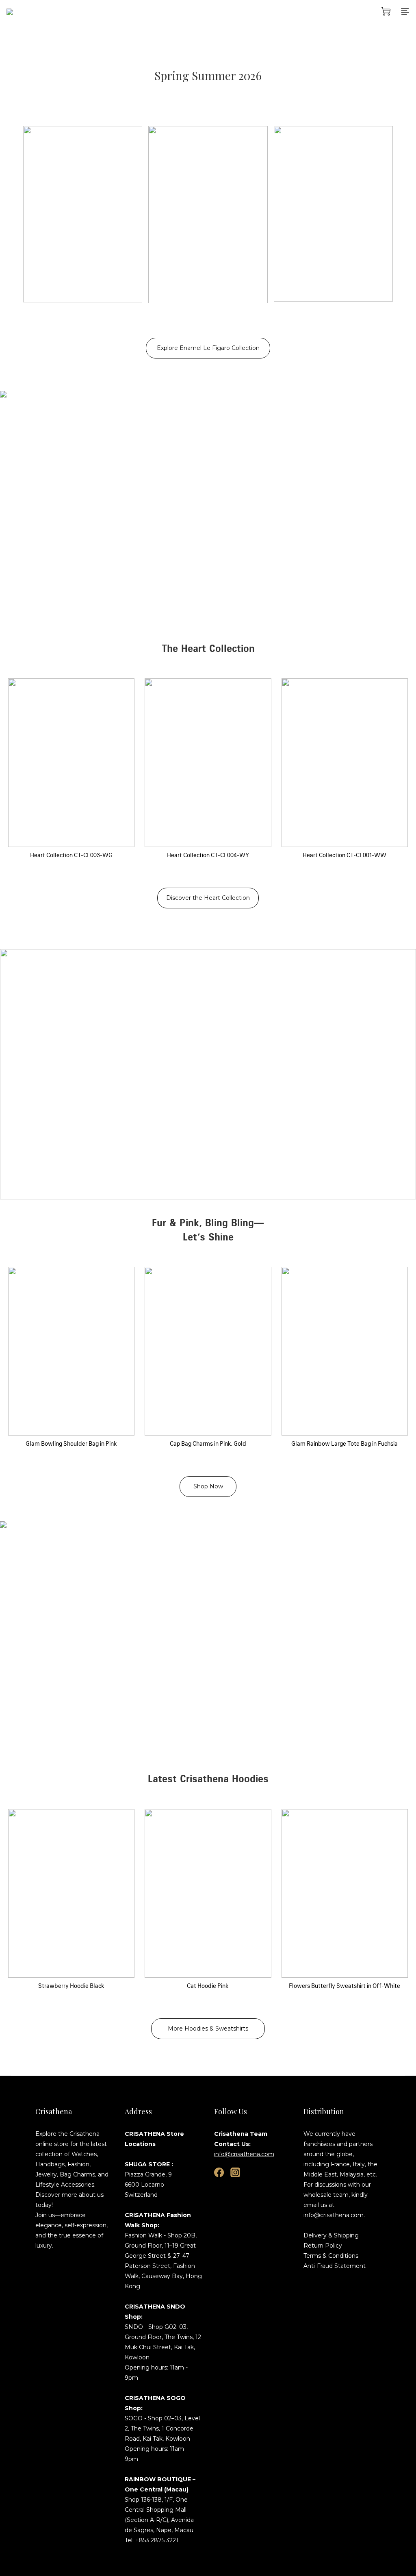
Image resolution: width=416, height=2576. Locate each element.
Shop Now (208, 1486)
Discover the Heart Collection (208, 898)
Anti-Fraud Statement (335, 2266)
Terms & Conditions (331, 2256)
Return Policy (323, 2246)
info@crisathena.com (244, 2154)
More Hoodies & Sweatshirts (208, 2029)
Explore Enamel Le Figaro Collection (208, 348)
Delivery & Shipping (331, 2235)
